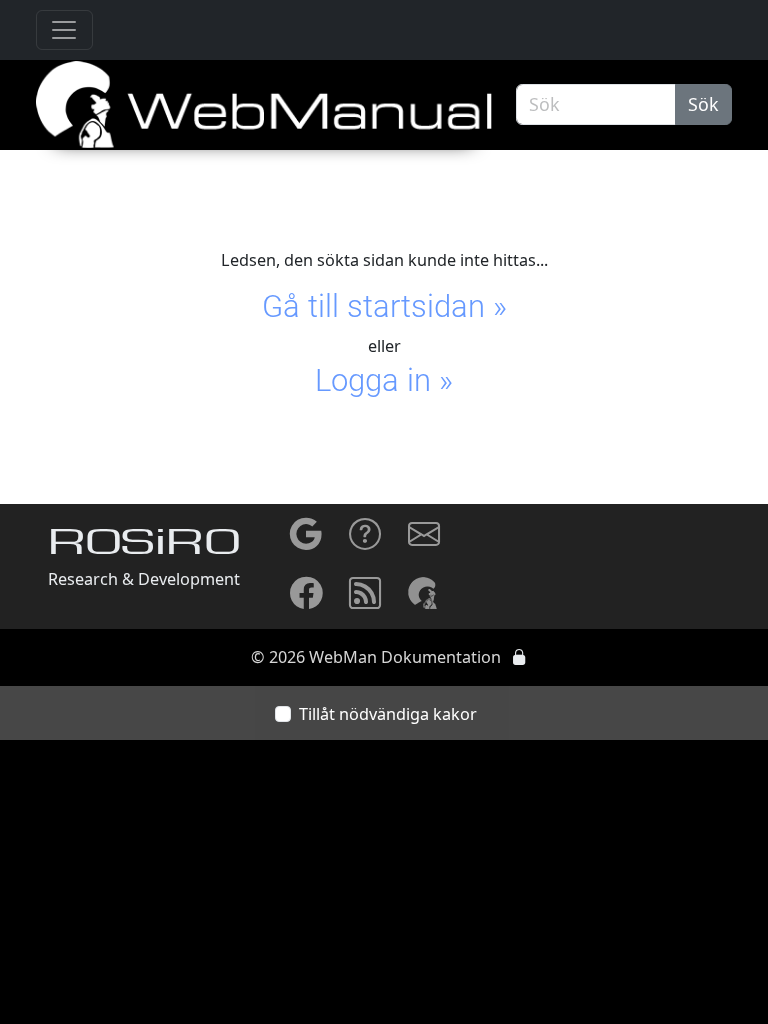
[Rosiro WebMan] (424, 591)
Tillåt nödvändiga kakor (388, 714)
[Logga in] (519, 657)
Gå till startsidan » (384, 306)
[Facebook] (306, 600)
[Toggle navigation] (64, 30)
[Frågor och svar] (365, 541)
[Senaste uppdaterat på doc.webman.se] (365, 600)
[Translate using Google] (306, 541)
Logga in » (384, 380)
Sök (703, 104)
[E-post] (424, 541)
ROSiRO (144, 545)
